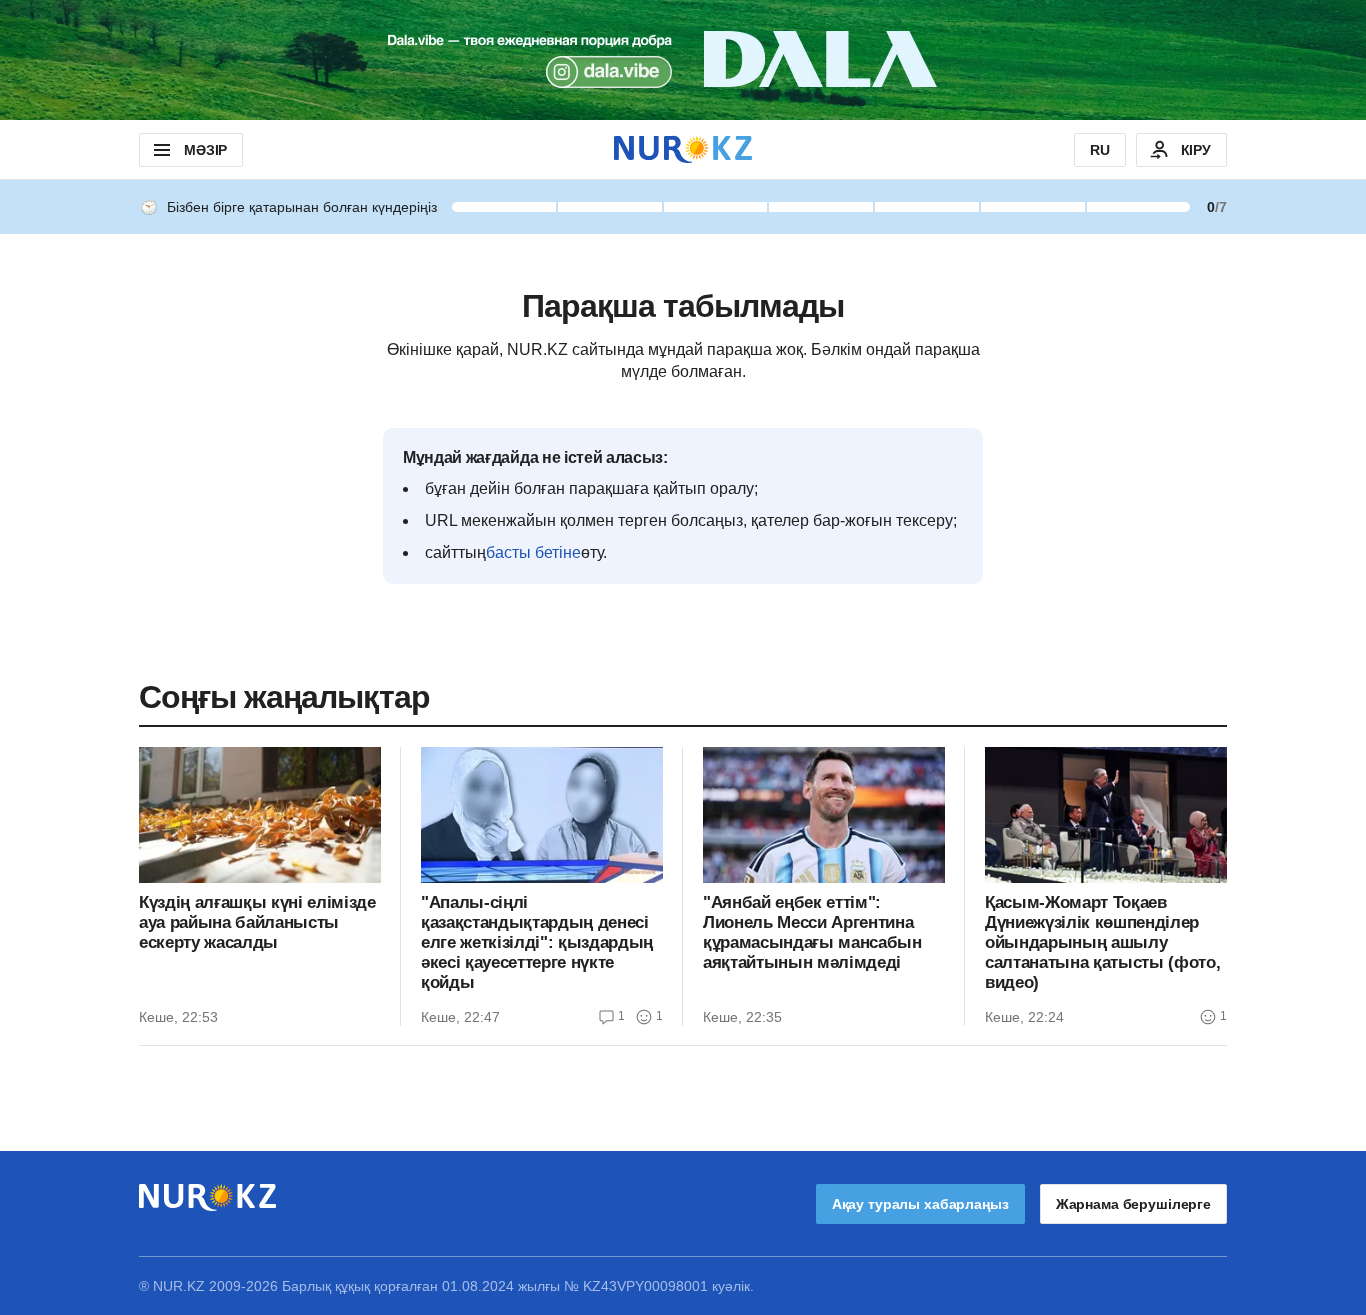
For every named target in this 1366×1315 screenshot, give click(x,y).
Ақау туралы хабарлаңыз (920, 1204)
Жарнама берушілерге (1133, 1204)
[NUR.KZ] (683, 149)
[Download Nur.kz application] (683, 60)
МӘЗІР (205, 150)
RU (1100, 150)
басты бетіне (533, 552)
